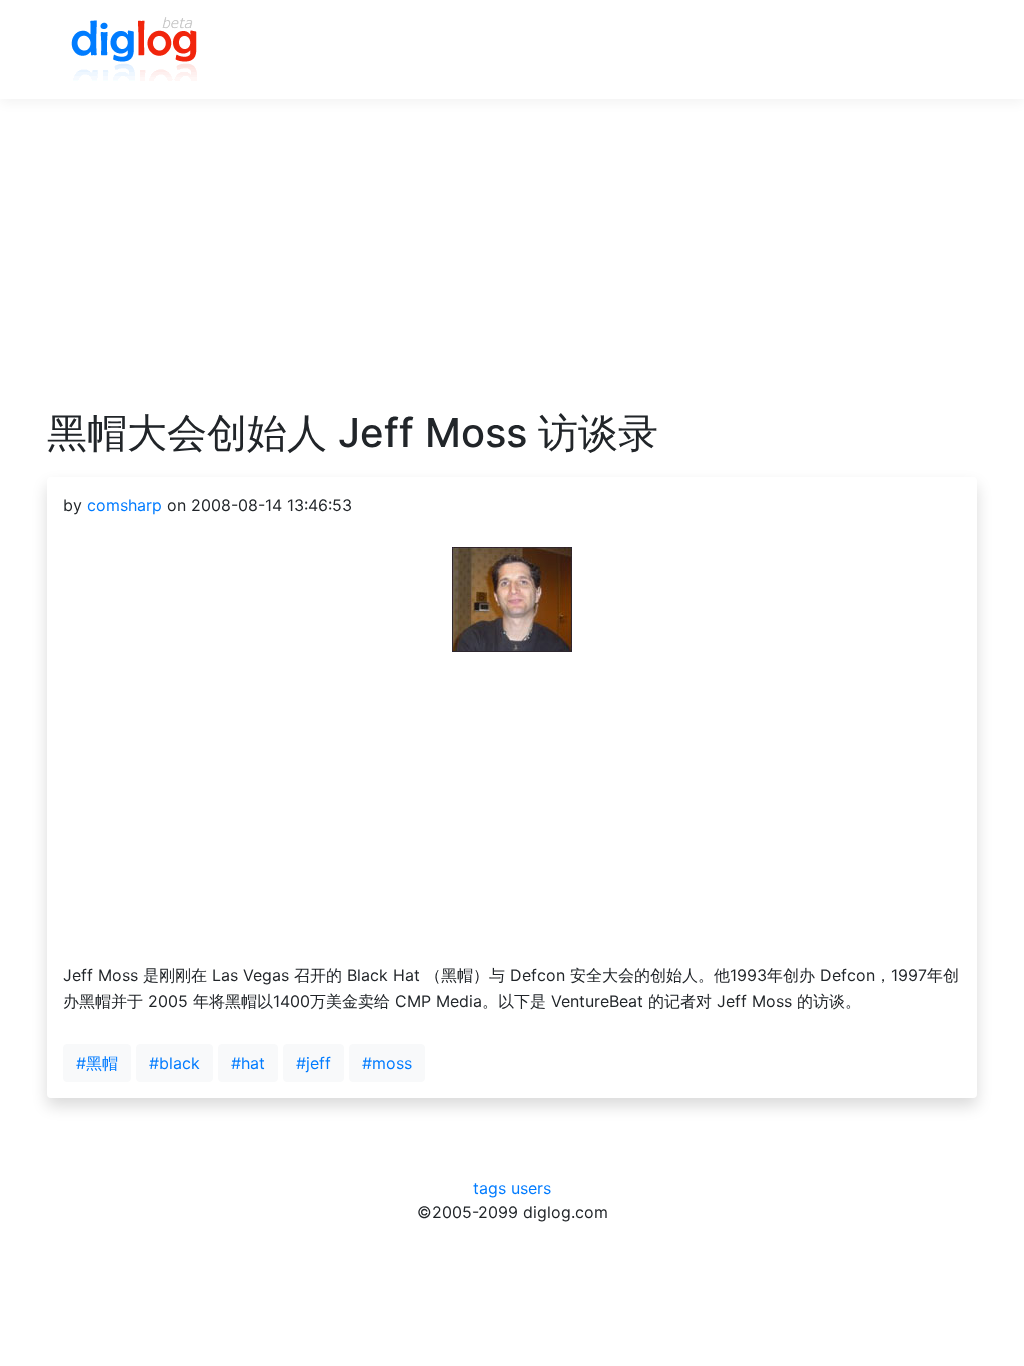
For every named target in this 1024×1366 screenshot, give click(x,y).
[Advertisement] (512, 269)
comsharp (124, 505)
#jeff (313, 1063)
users (531, 1188)
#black (174, 1063)
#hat (248, 1063)
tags (489, 1188)
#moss (387, 1063)
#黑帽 (97, 1063)
